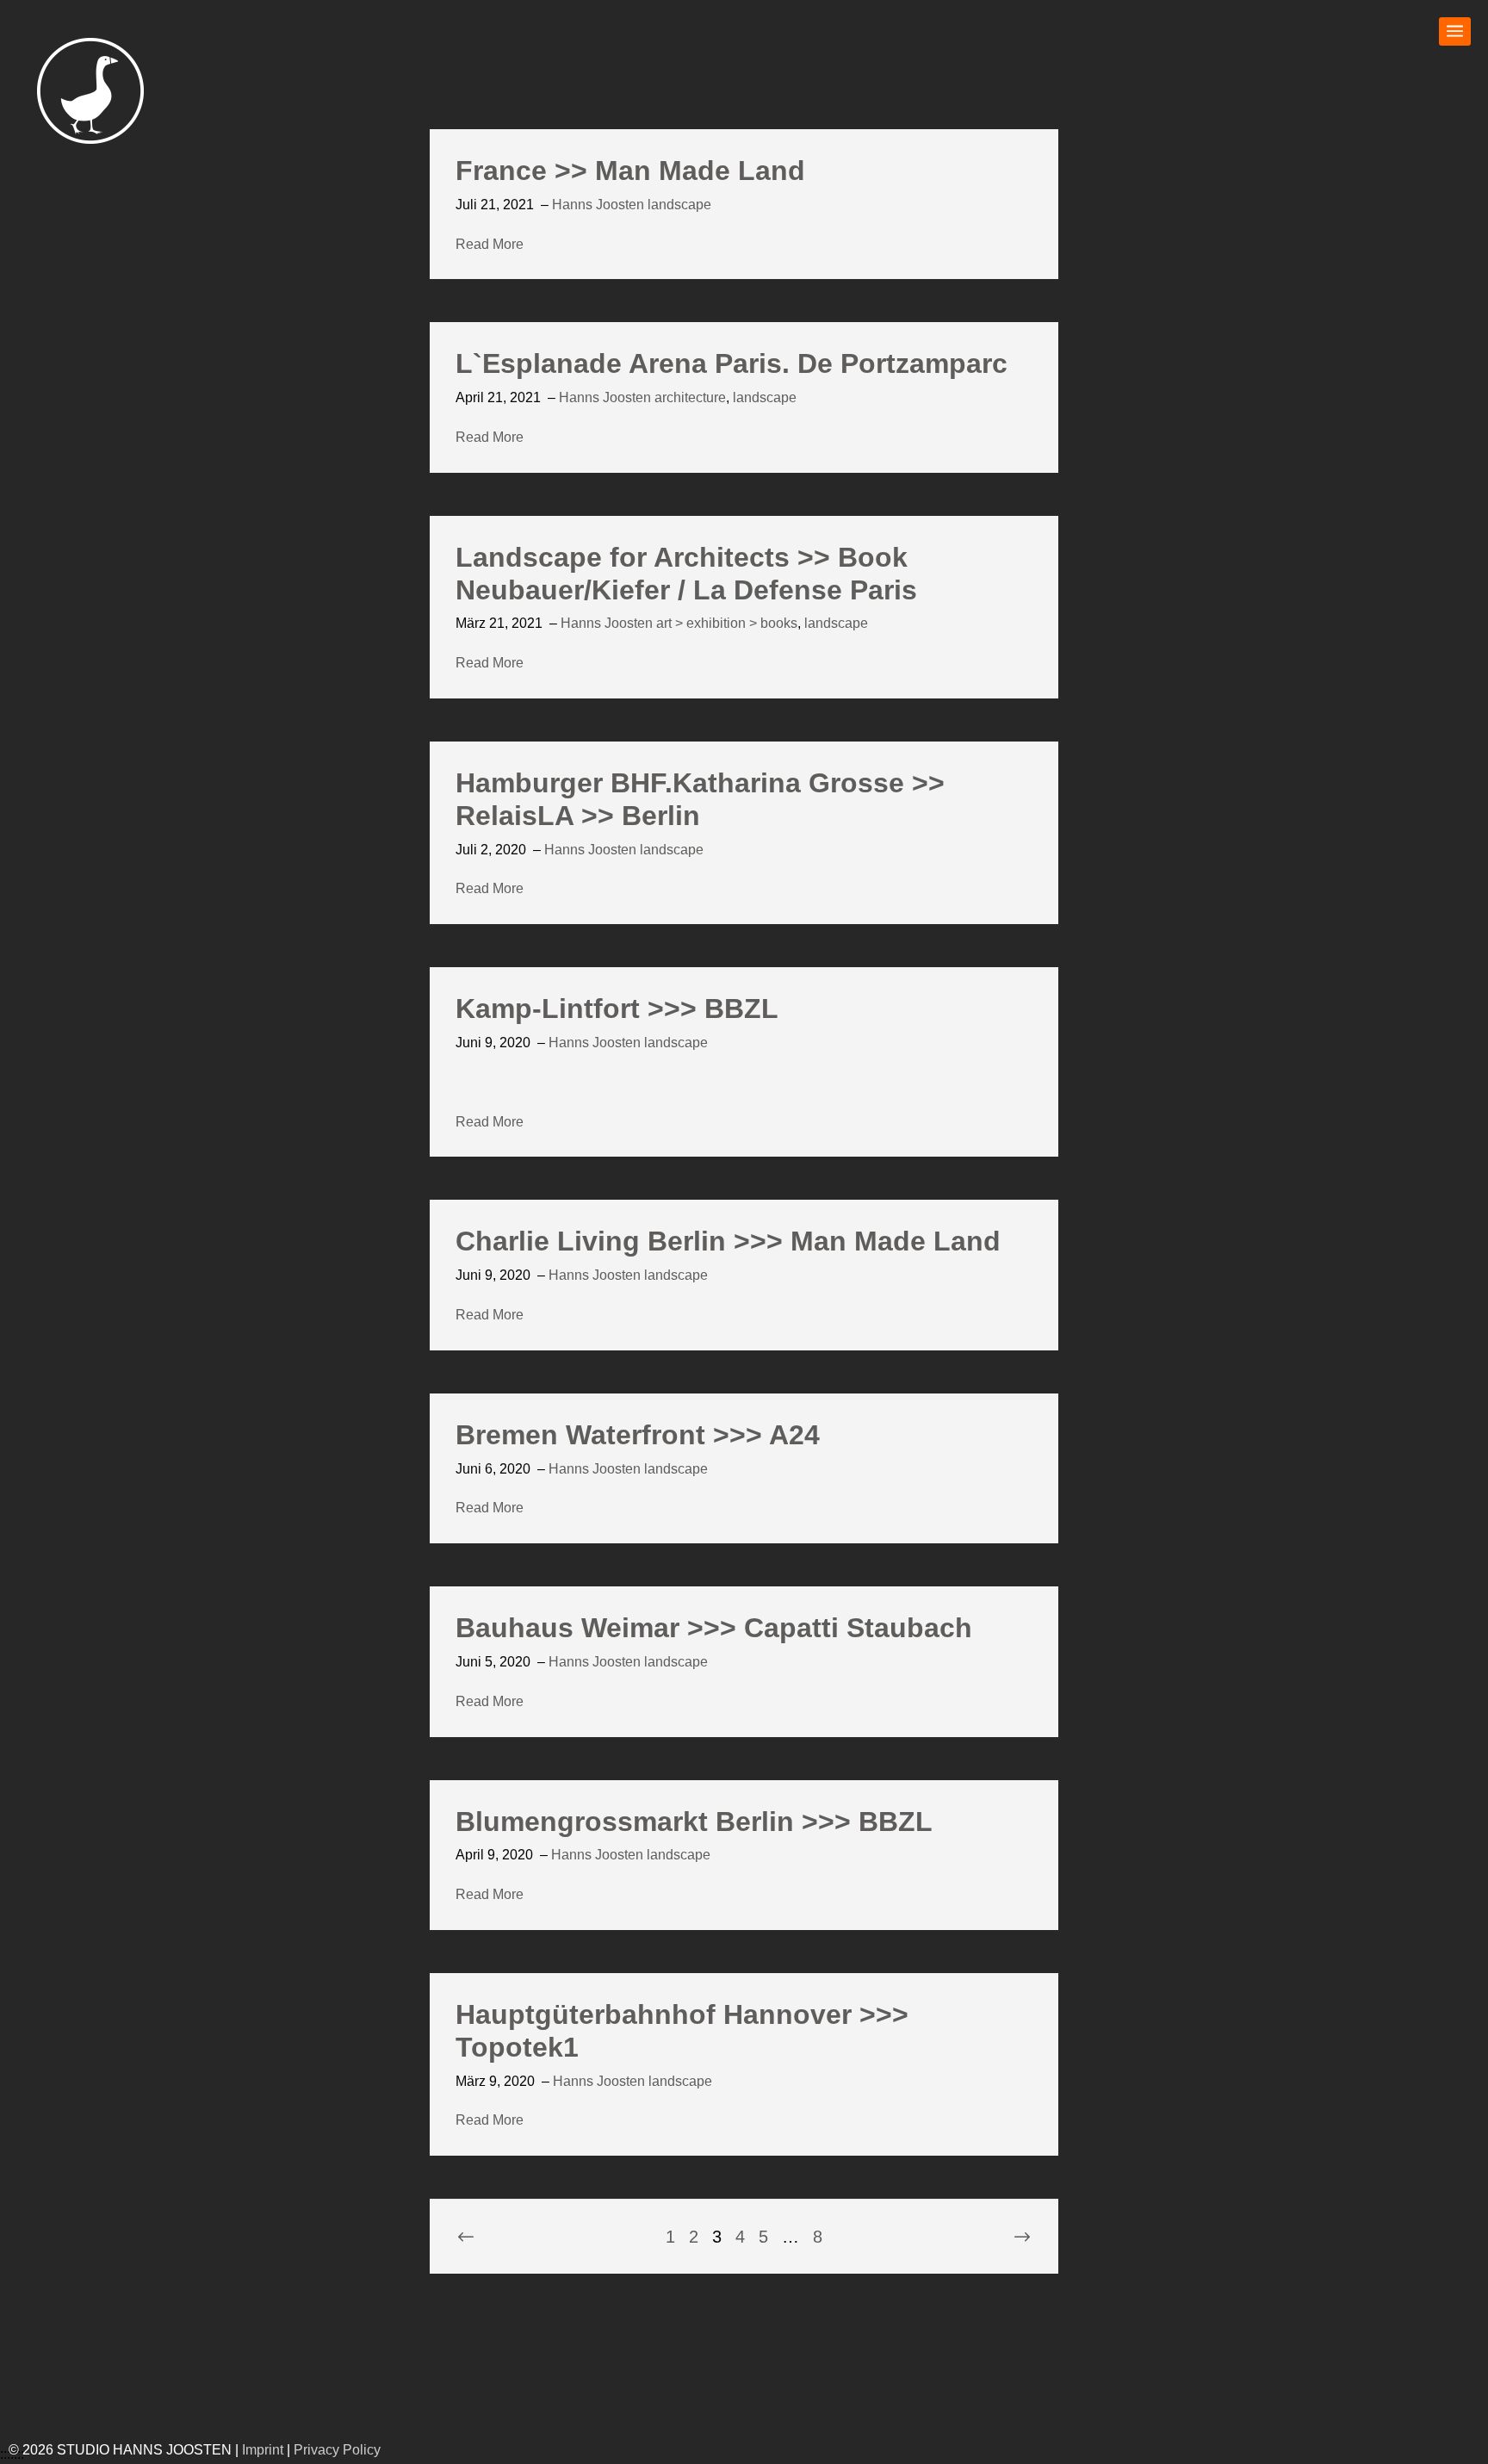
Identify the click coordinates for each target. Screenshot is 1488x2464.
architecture (690, 397)
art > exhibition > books (727, 623)
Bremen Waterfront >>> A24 (638, 1435)
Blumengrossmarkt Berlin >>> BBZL (694, 1822)
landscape (679, 205)
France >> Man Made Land (630, 171)
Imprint (263, 2450)
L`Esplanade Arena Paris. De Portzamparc (732, 363)
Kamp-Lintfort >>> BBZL (617, 1009)
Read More (490, 244)
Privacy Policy (337, 2450)
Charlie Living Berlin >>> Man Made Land (728, 1241)
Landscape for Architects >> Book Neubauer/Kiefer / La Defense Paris (686, 574)
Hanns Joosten (598, 205)
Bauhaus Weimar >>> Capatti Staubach (714, 1628)
